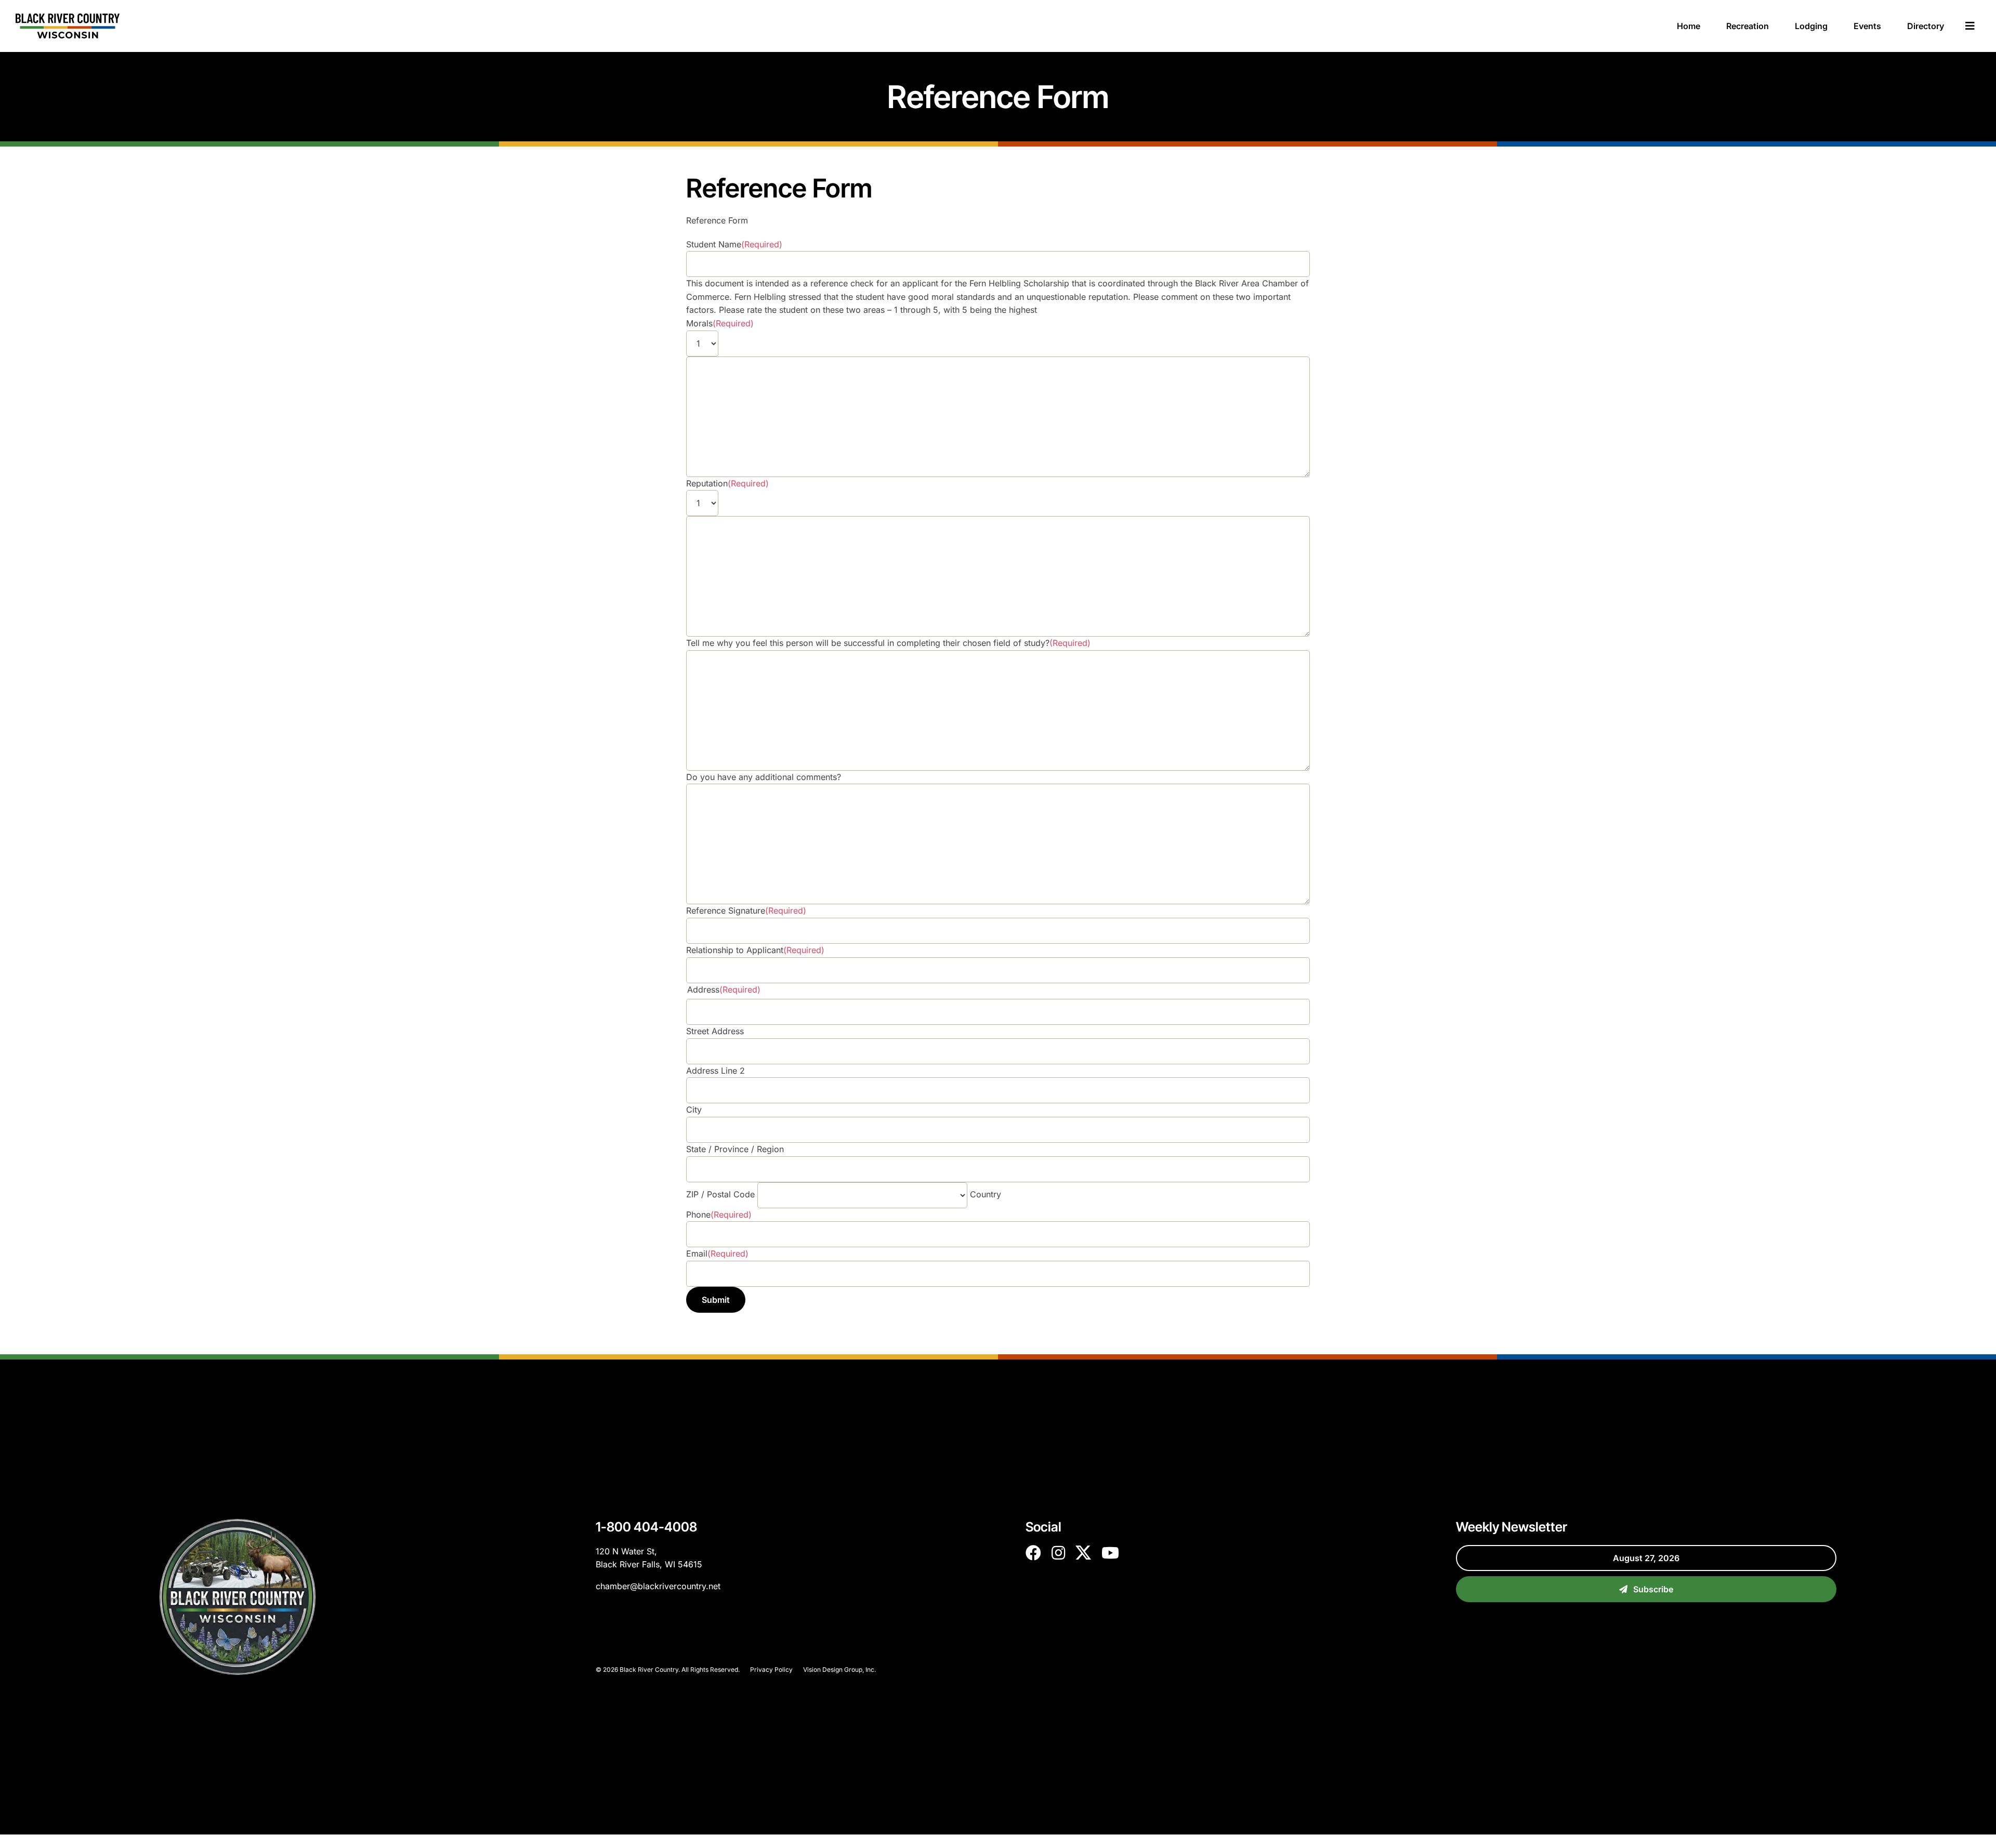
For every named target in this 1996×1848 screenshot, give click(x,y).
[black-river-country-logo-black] (68, 18)
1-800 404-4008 (646, 1527)
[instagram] (1058, 1553)
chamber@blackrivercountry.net (658, 1586)
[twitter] (1083, 1553)
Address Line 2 (715, 1071)
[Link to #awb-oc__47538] (1970, 26)
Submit (716, 1300)
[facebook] (1033, 1553)
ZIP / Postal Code (720, 1194)
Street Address (715, 1031)
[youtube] (1110, 1553)
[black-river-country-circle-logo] (238, 1523)
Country (986, 1194)
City (694, 1110)
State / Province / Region (735, 1149)
